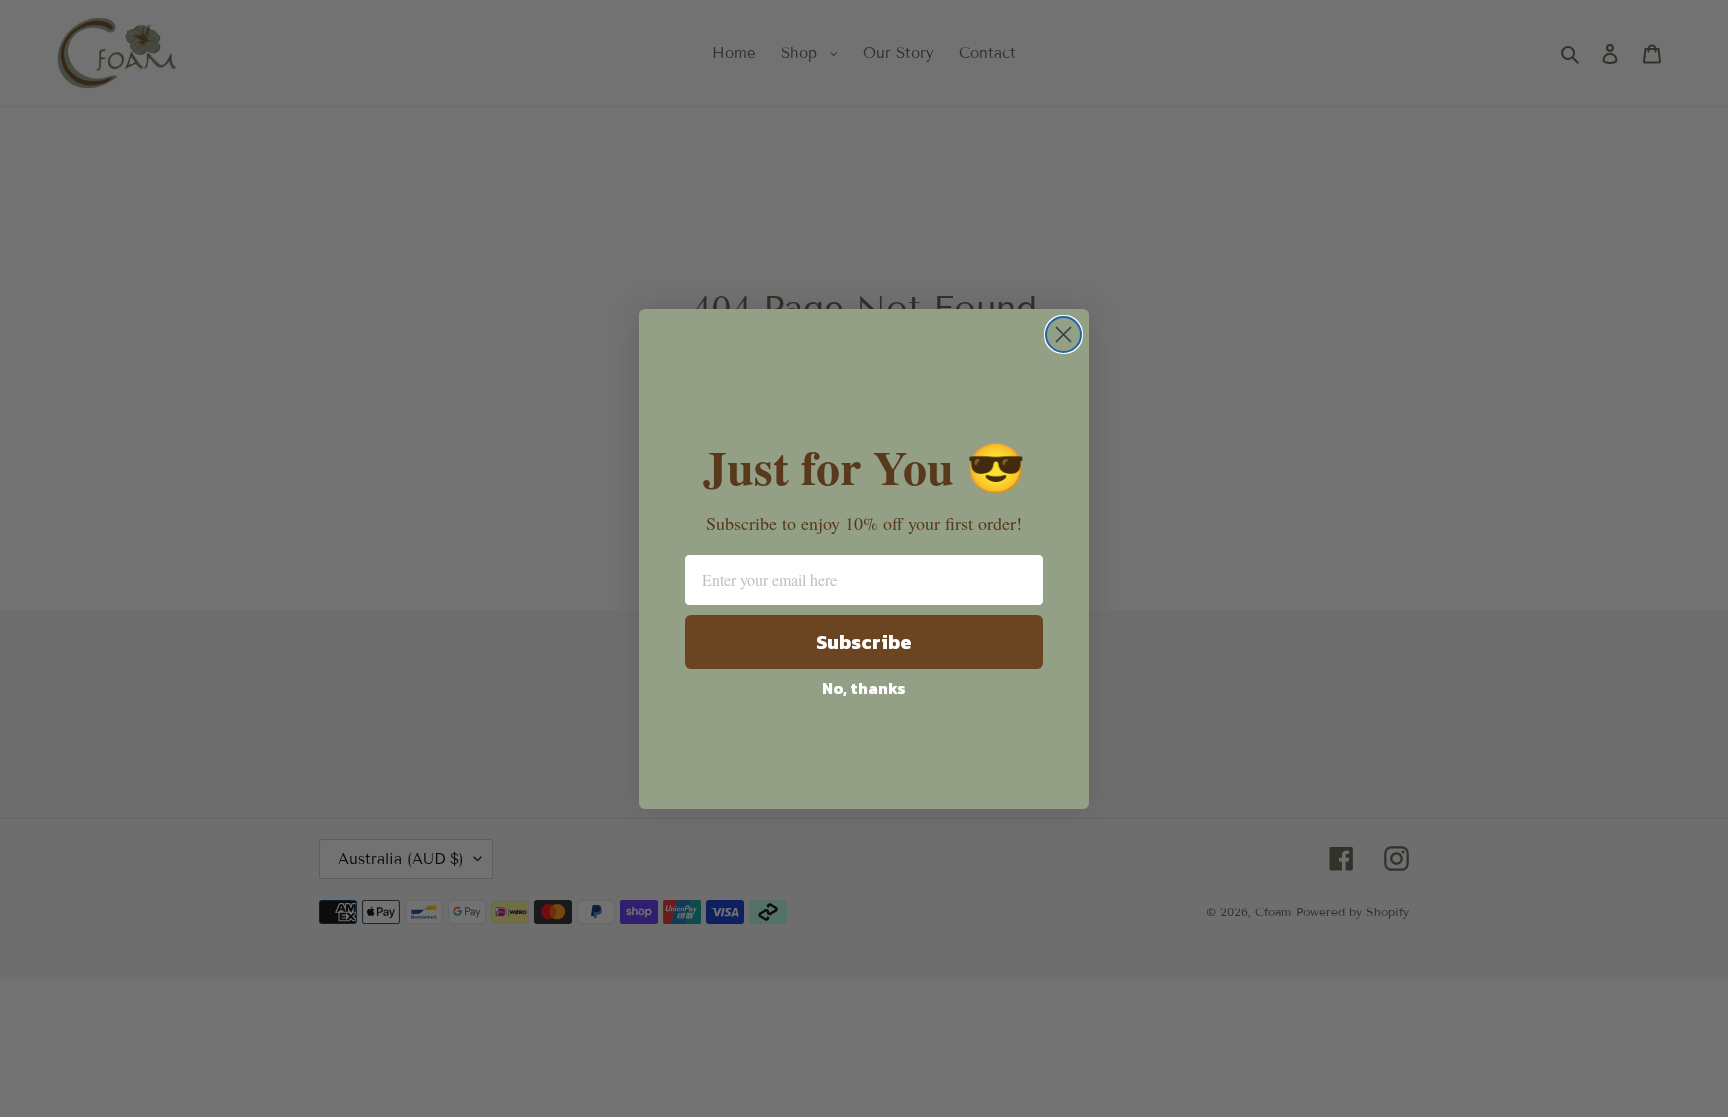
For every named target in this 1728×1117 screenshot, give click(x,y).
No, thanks (864, 688)
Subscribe (864, 642)
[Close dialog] (1063, 334)
